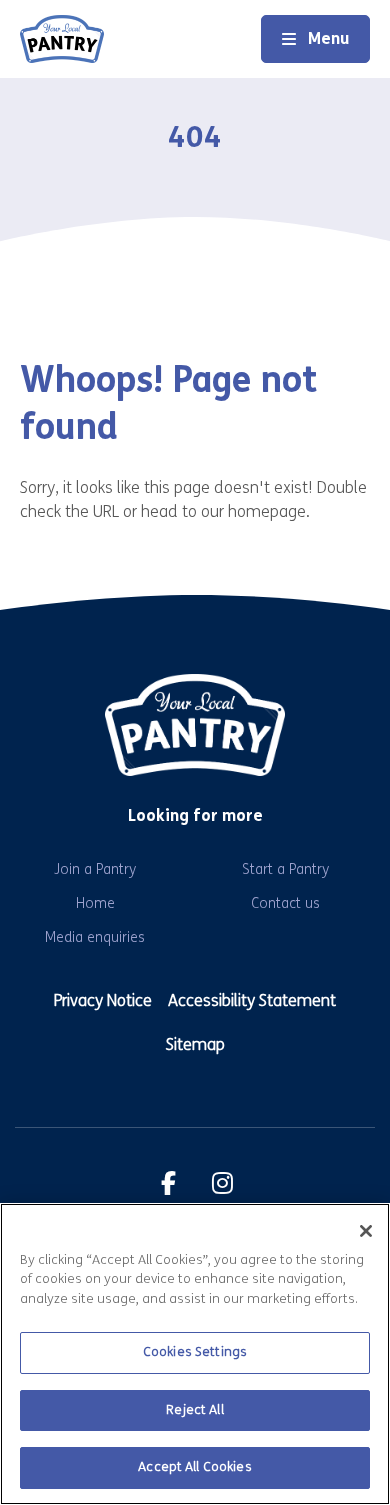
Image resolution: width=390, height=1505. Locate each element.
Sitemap (195, 1044)
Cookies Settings (195, 1352)
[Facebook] (168, 1183)
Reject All (194, 1410)
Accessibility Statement (252, 1000)
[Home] (62, 39)
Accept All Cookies (194, 1467)
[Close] (366, 1231)
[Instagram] (222, 1183)
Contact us (285, 903)
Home (95, 903)
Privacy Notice (103, 1000)
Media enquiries (95, 937)
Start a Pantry (285, 869)
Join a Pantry (95, 869)
